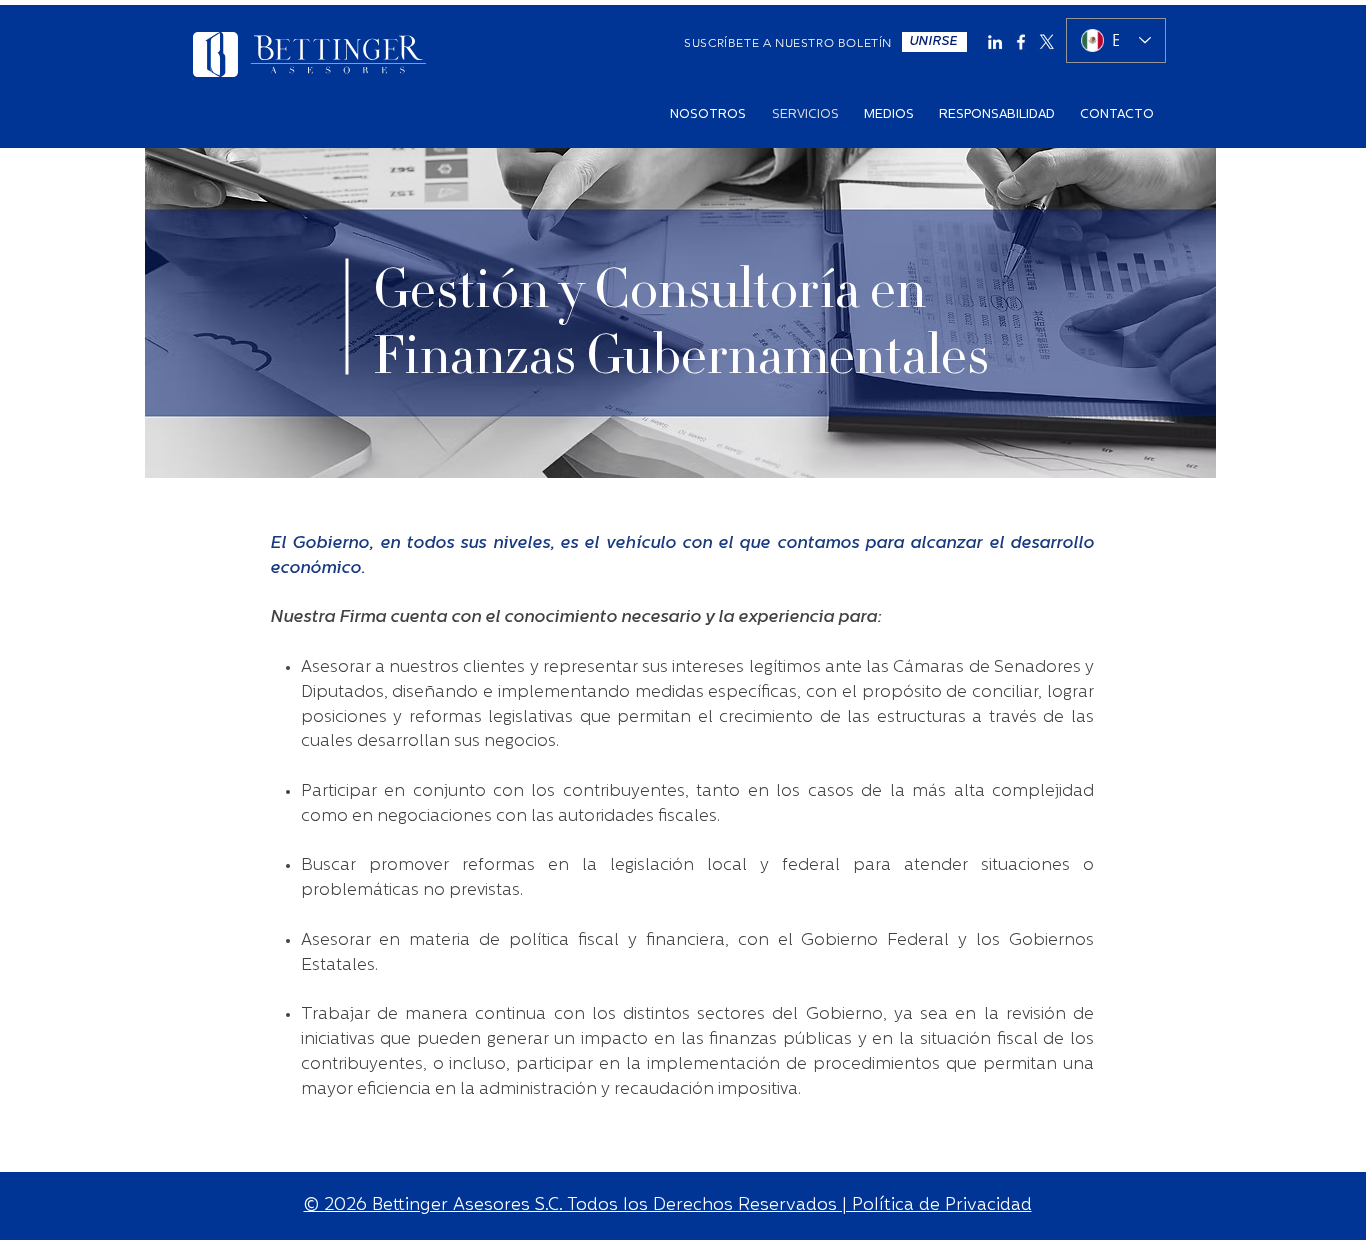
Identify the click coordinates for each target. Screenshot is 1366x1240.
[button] (934, 42)
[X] (1047, 42)
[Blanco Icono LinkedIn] (995, 42)
